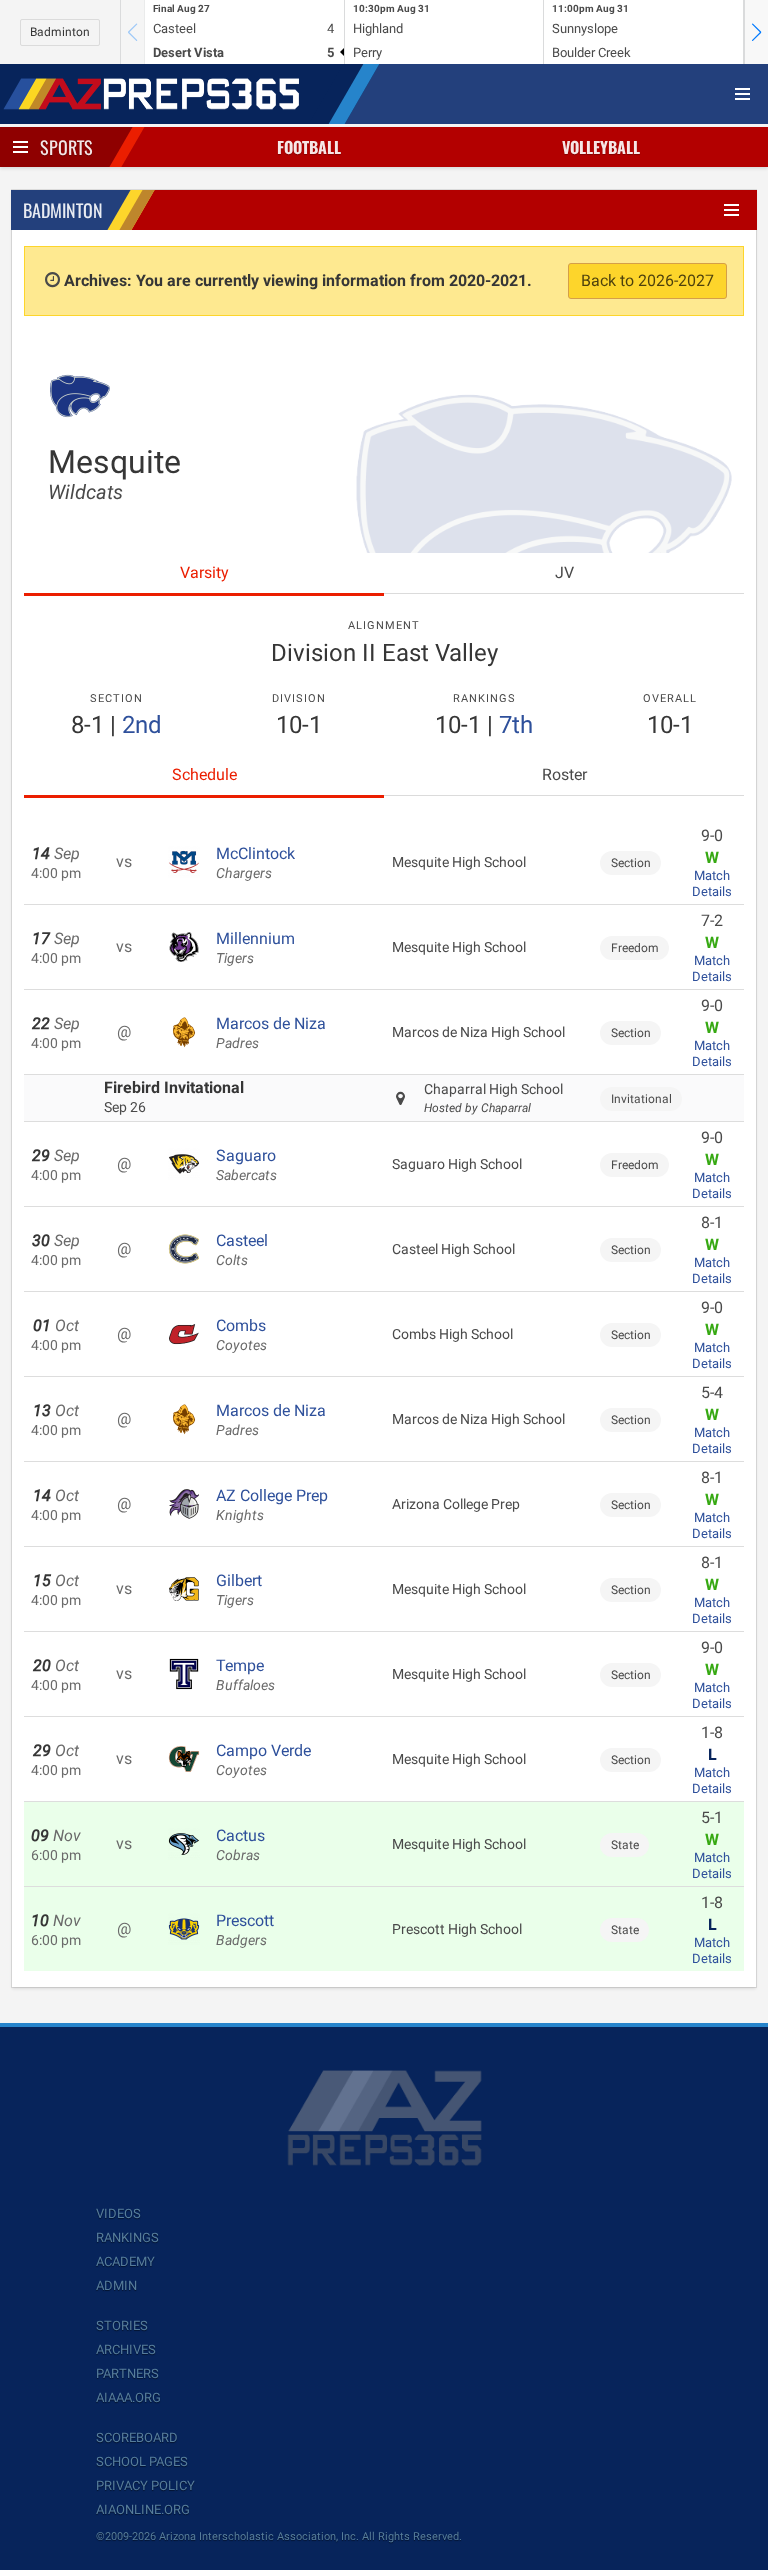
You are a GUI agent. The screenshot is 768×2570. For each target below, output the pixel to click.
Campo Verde (263, 1760)
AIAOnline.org (143, 2509)
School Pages (142, 2461)
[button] (756, 32)
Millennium (255, 948)
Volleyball (601, 147)
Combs (241, 1335)
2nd (142, 725)
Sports (66, 147)
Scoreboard (137, 2437)
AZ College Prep (272, 1505)
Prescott (245, 1930)
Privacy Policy (145, 2485)
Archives (126, 2349)
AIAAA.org (128, 2397)
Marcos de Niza (271, 1033)
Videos (118, 2213)
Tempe (245, 1675)
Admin (116, 2285)
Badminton (60, 32)
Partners (127, 2373)
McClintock (255, 863)
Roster (564, 774)
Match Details (712, 883)
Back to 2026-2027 (647, 280)
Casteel (242, 1250)
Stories (122, 2325)
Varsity (204, 572)
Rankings (127, 2237)
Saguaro (246, 1165)
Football (309, 147)
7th (516, 725)
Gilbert (239, 1590)
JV (564, 572)
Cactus (240, 1845)
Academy (125, 2261)
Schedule (204, 774)
